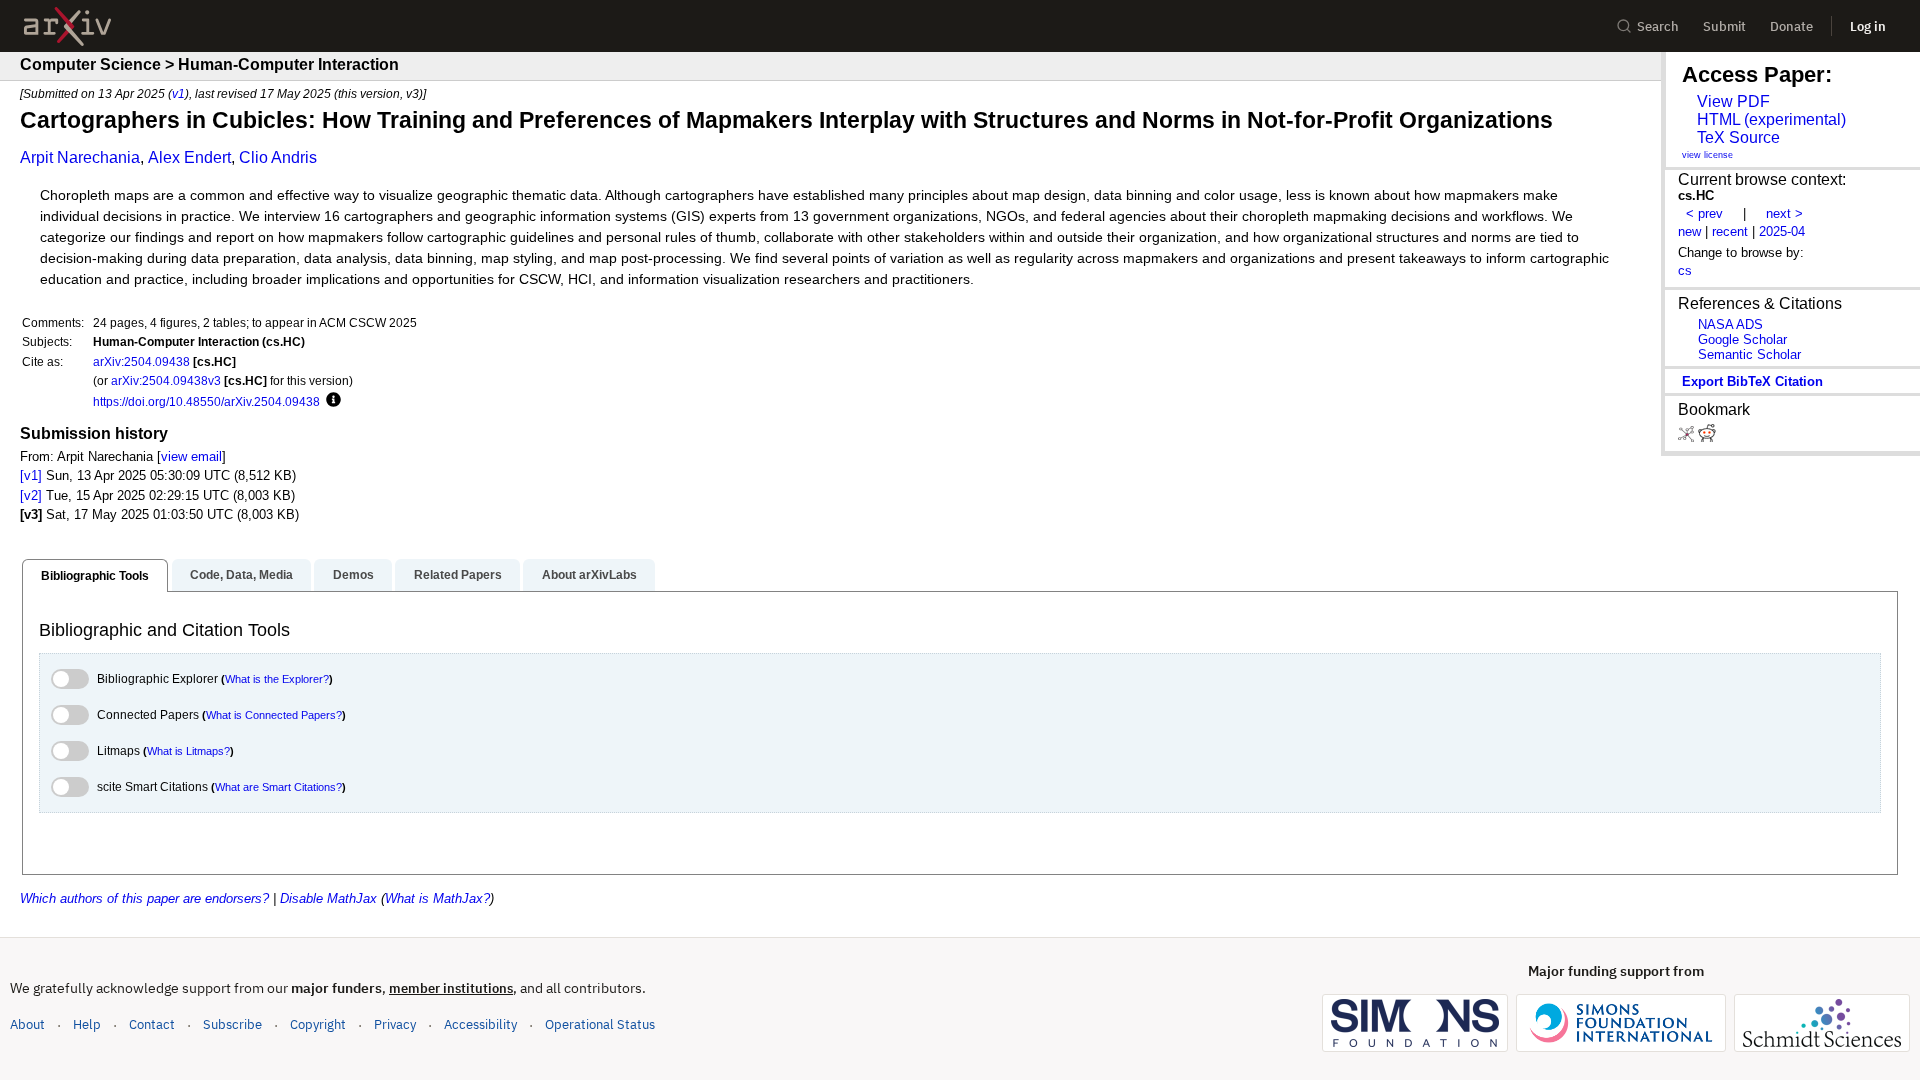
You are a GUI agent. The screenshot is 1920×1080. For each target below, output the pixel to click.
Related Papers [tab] (458, 575)
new (1689, 231)
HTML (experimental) (1771, 119)
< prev (1704, 213)
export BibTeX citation (1752, 381)
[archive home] (67, 26)
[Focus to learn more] (330, 401)
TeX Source (1738, 137)
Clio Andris (278, 157)
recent (1730, 231)
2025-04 (1782, 231)
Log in (1868, 26)
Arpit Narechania (80, 157)
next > (1784, 213)
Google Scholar (1742, 339)
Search (1658, 26)
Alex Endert (189, 157)
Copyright (318, 1024)
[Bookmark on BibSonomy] (1688, 437)
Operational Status (600, 1024)
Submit (1724, 26)
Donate (1791, 26)
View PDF (1733, 101)
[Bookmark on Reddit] (1707, 437)
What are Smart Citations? (278, 787)
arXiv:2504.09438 (141, 361)
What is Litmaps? (188, 751)
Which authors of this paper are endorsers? (144, 898)
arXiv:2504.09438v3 (166, 380)
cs (1685, 270)
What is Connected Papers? (274, 715)
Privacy (395, 1024)
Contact (152, 1024)
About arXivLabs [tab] (589, 575)
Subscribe (232, 1024)
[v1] (31, 475)
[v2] (31, 495)
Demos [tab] (353, 575)
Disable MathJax (328, 898)
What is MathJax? (437, 898)
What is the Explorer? (277, 679)
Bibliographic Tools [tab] (95, 576)
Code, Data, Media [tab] (241, 575)
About (27, 1024)
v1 (178, 93)
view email (191, 456)
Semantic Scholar (1749, 354)
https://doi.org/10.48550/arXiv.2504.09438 (206, 401)
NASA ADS (1730, 324)
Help (87, 1024)
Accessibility (480, 1024)
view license (1707, 155)
